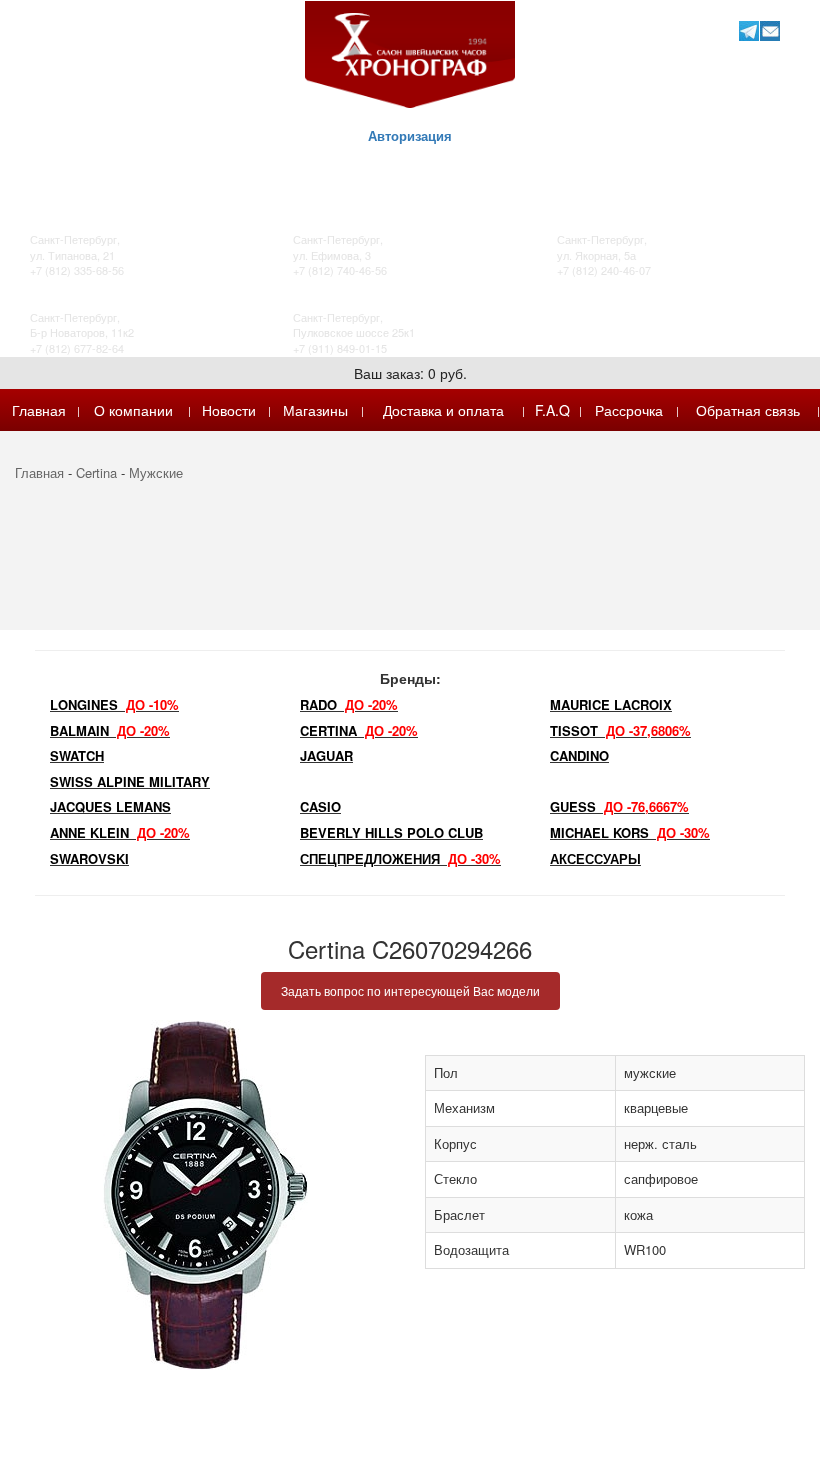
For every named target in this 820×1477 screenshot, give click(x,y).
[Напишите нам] (769, 30)
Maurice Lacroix (611, 704)
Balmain (110, 730)
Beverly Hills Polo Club (391, 832)
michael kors (630, 832)
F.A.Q (552, 410)
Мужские (156, 472)
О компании (133, 410)
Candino (579, 755)
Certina (96, 472)
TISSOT (620, 730)
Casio (320, 806)
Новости (229, 410)
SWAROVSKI (89, 858)
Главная (39, 410)
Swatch (77, 755)
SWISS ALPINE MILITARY (130, 781)
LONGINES (114, 704)
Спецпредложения (400, 858)
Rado (349, 704)
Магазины (315, 410)
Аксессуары (595, 858)
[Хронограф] (410, 52)
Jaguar (326, 755)
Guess (619, 806)
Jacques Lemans (110, 806)
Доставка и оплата (443, 410)
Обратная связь (748, 410)
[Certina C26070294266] (205, 1195)
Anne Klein (120, 832)
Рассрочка (629, 410)
